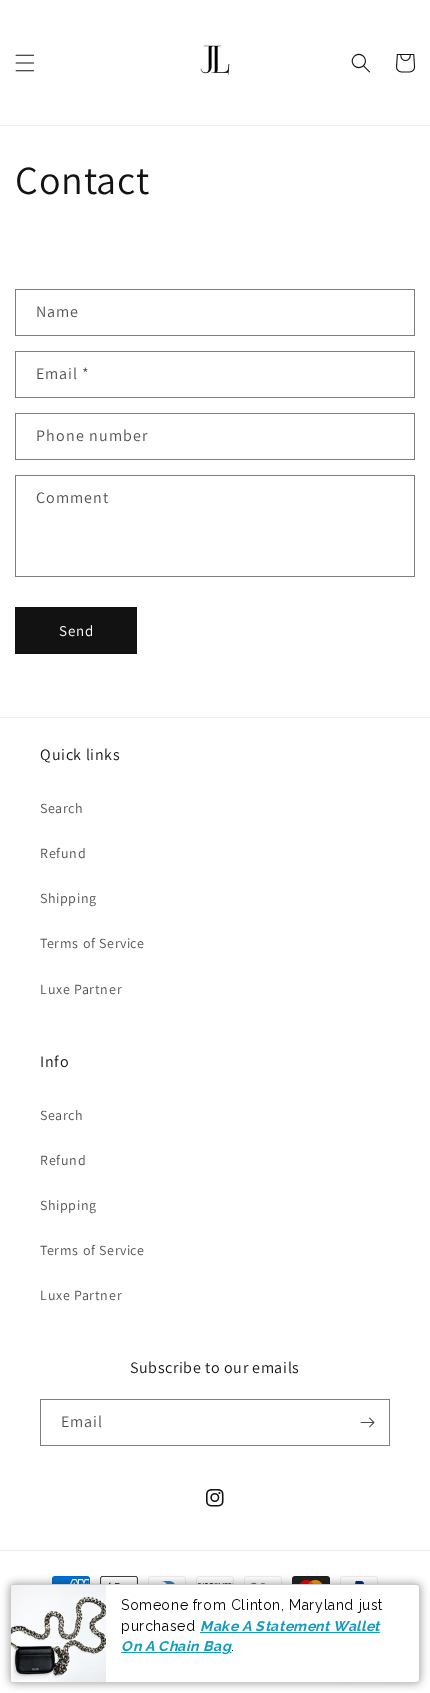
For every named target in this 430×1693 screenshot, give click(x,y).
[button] (25, 63)
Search (62, 808)
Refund (63, 853)
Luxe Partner (81, 989)
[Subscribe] (367, 1422)
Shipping (68, 898)
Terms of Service (92, 943)
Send (76, 630)
